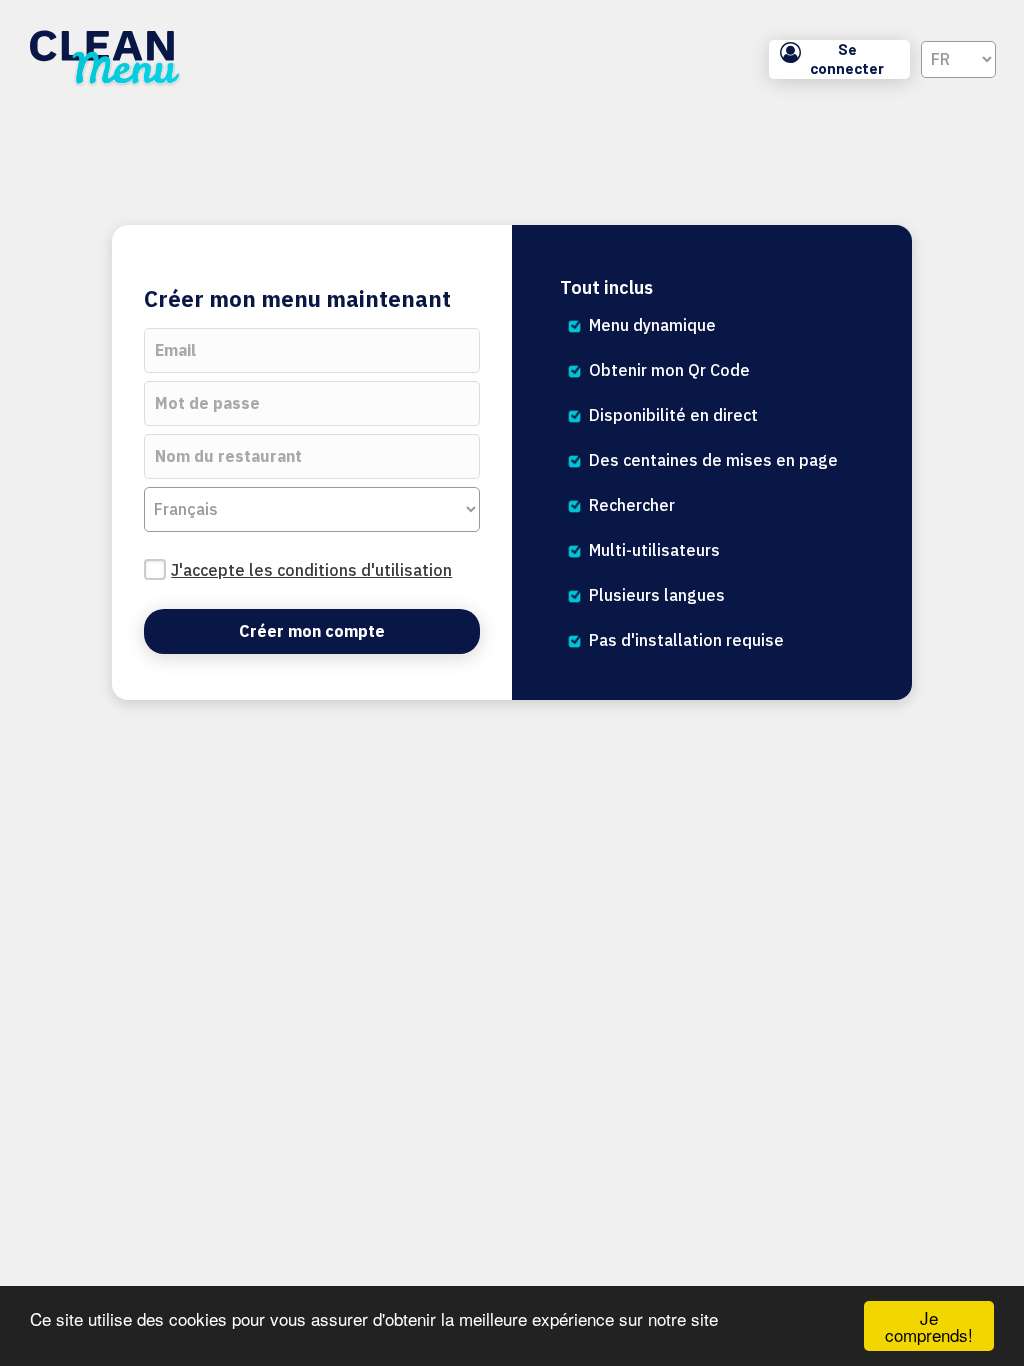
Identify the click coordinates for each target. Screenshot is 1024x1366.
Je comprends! (929, 1326)
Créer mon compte (312, 631)
